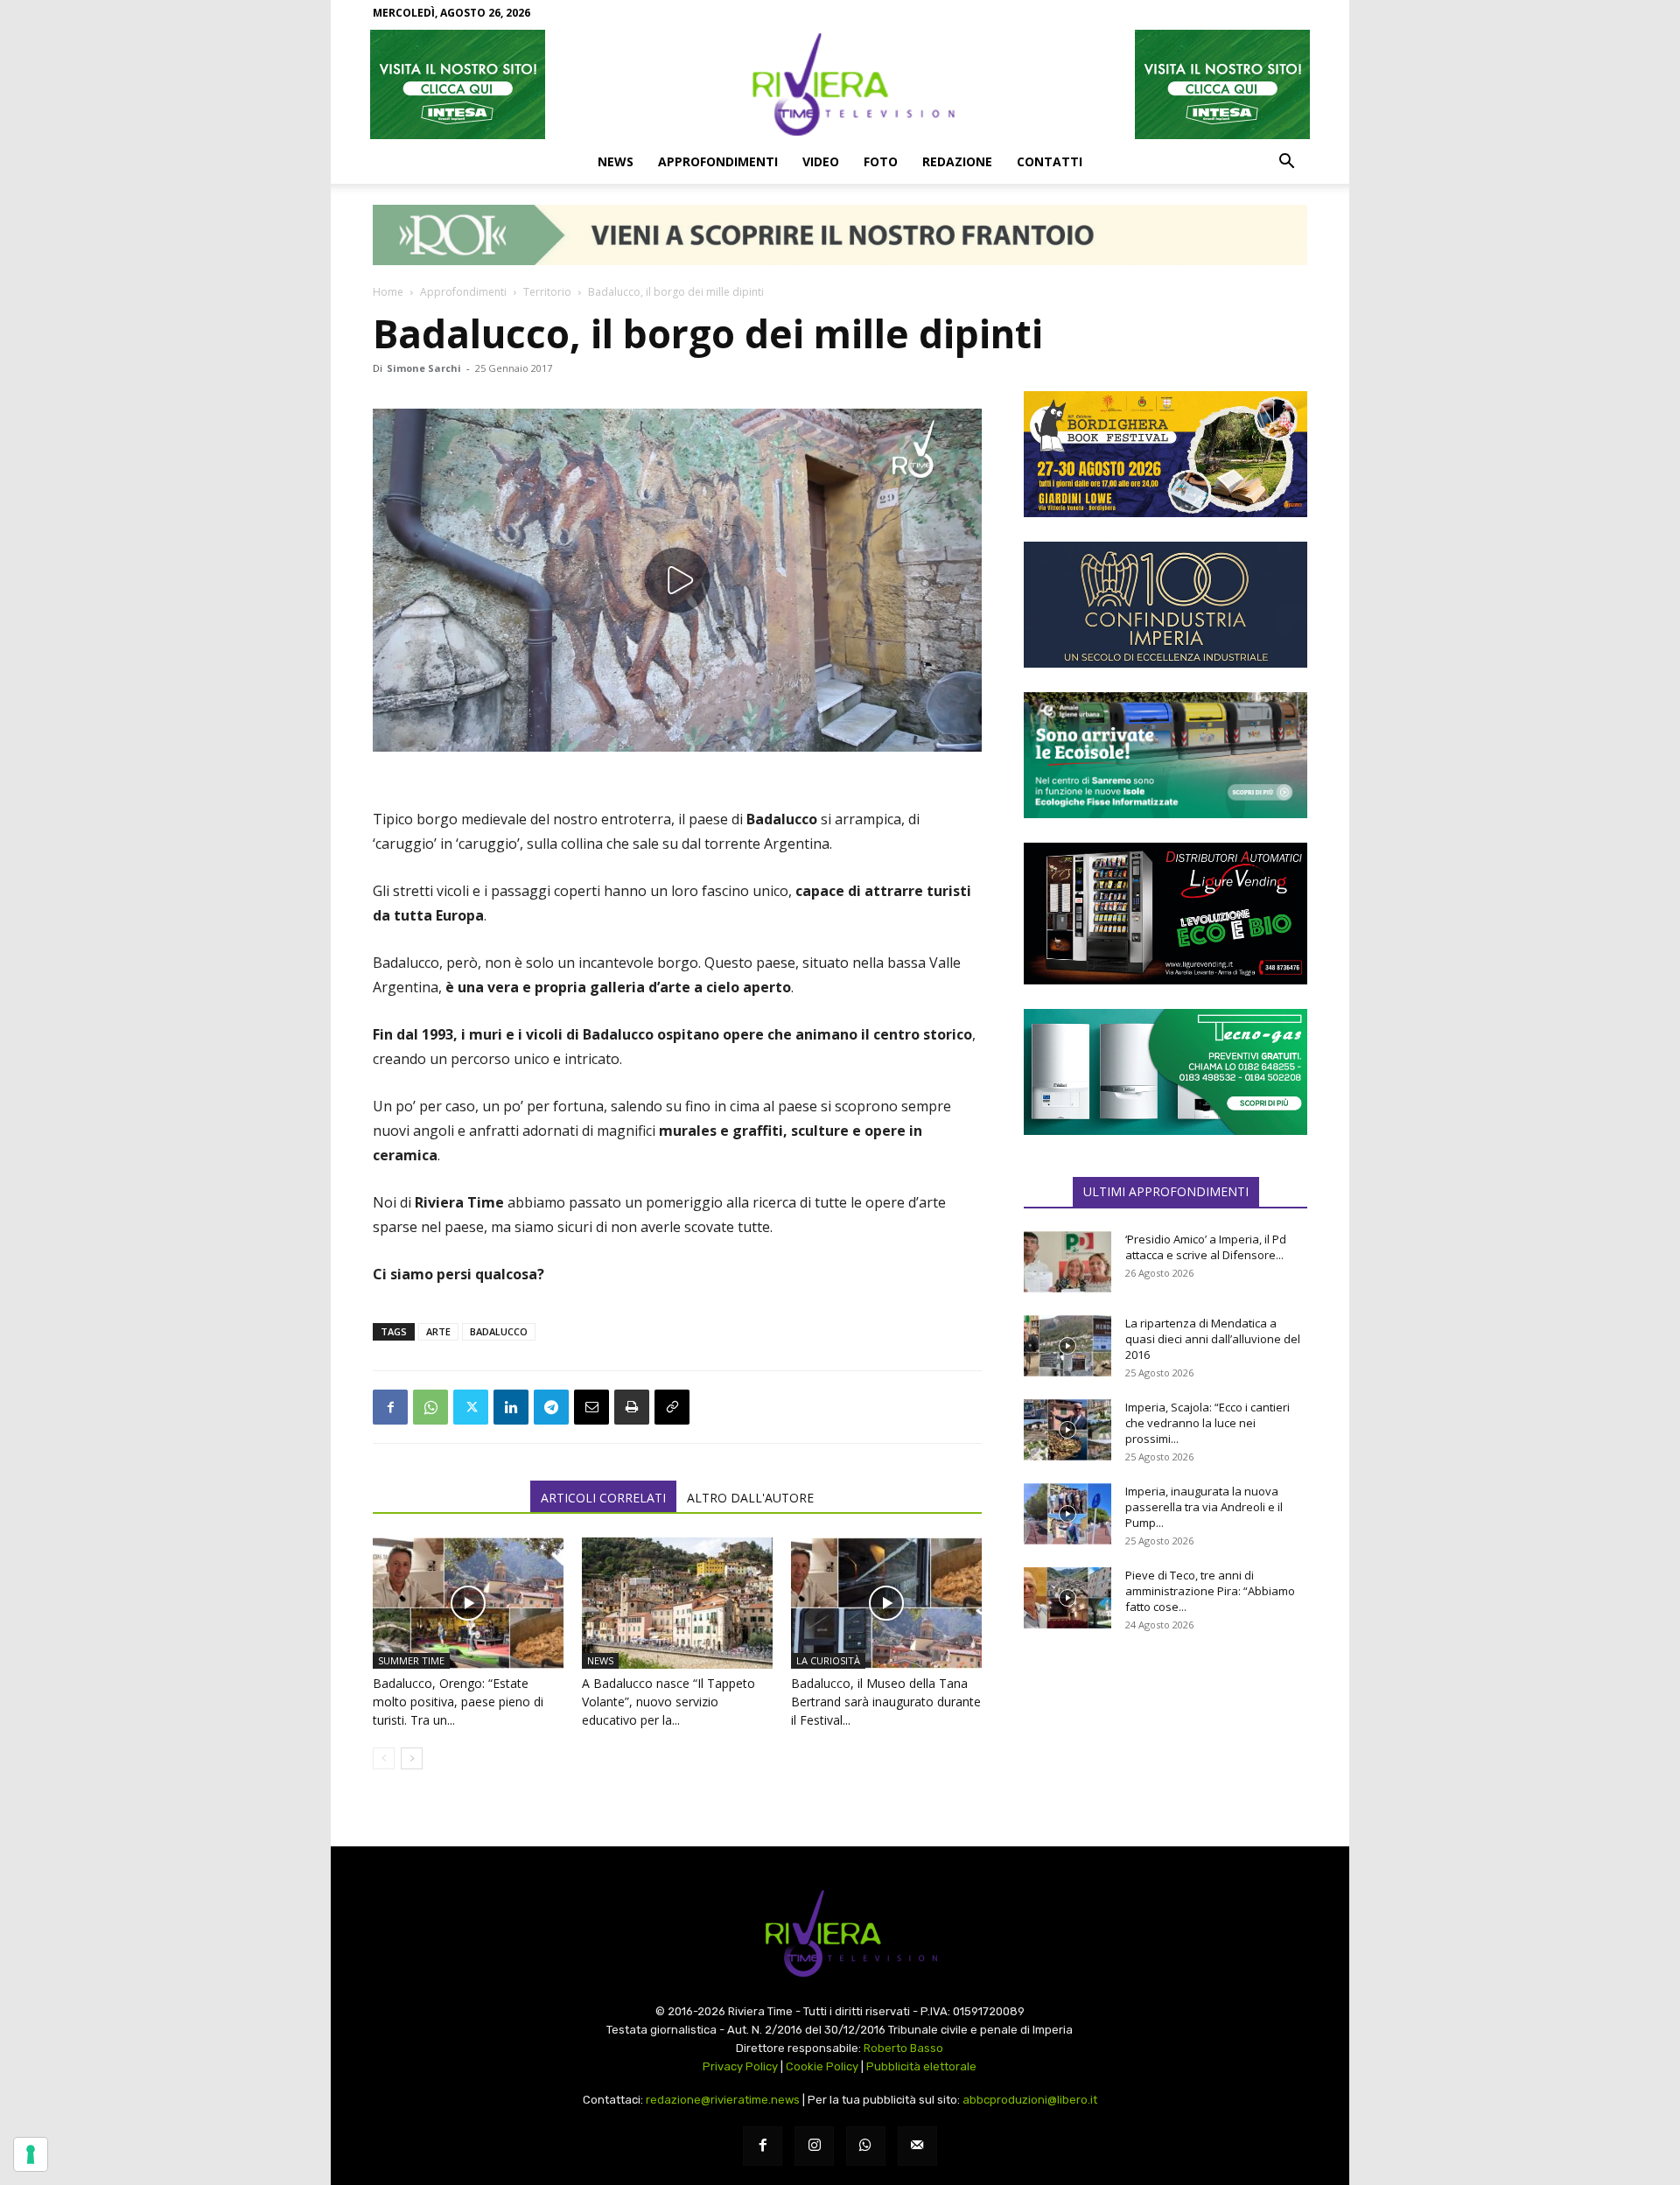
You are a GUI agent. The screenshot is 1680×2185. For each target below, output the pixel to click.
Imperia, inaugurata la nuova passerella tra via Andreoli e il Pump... (1204, 1507)
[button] (1286, 163)
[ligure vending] (1165, 914)
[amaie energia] (1165, 755)
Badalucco (499, 1331)
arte (438, 1331)
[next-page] (412, 1758)
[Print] (632, 1407)
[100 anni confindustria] (1165, 605)
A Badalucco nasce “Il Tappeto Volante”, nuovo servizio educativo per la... (668, 1702)
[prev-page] (384, 1758)
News (616, 161)
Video (821, 161)
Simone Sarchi (424, 368)
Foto (881, 161)
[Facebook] (390, 1407)
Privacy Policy (740, 2066)
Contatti (1050, 161)
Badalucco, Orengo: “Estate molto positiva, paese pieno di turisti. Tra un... (458, 1702)
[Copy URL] (672, 1407)
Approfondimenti (718, 161)
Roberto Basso (903, 2048)
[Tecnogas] (1165, 1072)
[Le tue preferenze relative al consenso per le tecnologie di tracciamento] (31, 2154)
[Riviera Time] (840, 84)
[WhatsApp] (430, 1407)
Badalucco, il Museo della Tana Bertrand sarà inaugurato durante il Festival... (886, 1702)
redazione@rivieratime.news (723, 2100)
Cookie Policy (822, 2066)
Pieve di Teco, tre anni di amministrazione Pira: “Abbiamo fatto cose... (1210, 1591)
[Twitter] (471, 1407)
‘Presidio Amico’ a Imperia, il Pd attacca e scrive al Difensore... (1206, 1247)
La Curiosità (828, 1660)
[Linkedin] (511, 1407)
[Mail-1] (917, 2146)
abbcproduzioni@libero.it (1030, 2100)
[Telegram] (551, 1407)
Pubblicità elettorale (921, 2066)
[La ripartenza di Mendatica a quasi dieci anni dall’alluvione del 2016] (1067, 1346)
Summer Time (411, 1660)
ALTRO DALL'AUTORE (750, 1498)
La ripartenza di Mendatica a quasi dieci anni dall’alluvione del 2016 (1213, 1339)
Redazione (957, 161)
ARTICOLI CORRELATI (603, 1498)
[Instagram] (814, 2146)
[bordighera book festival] (1165, 454)
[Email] (591, 1407)
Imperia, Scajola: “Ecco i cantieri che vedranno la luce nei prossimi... (1207, 1423)
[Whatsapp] (866, 2146)
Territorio (547, 292)
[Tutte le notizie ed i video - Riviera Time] (840, 1933)
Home (388, 292)
